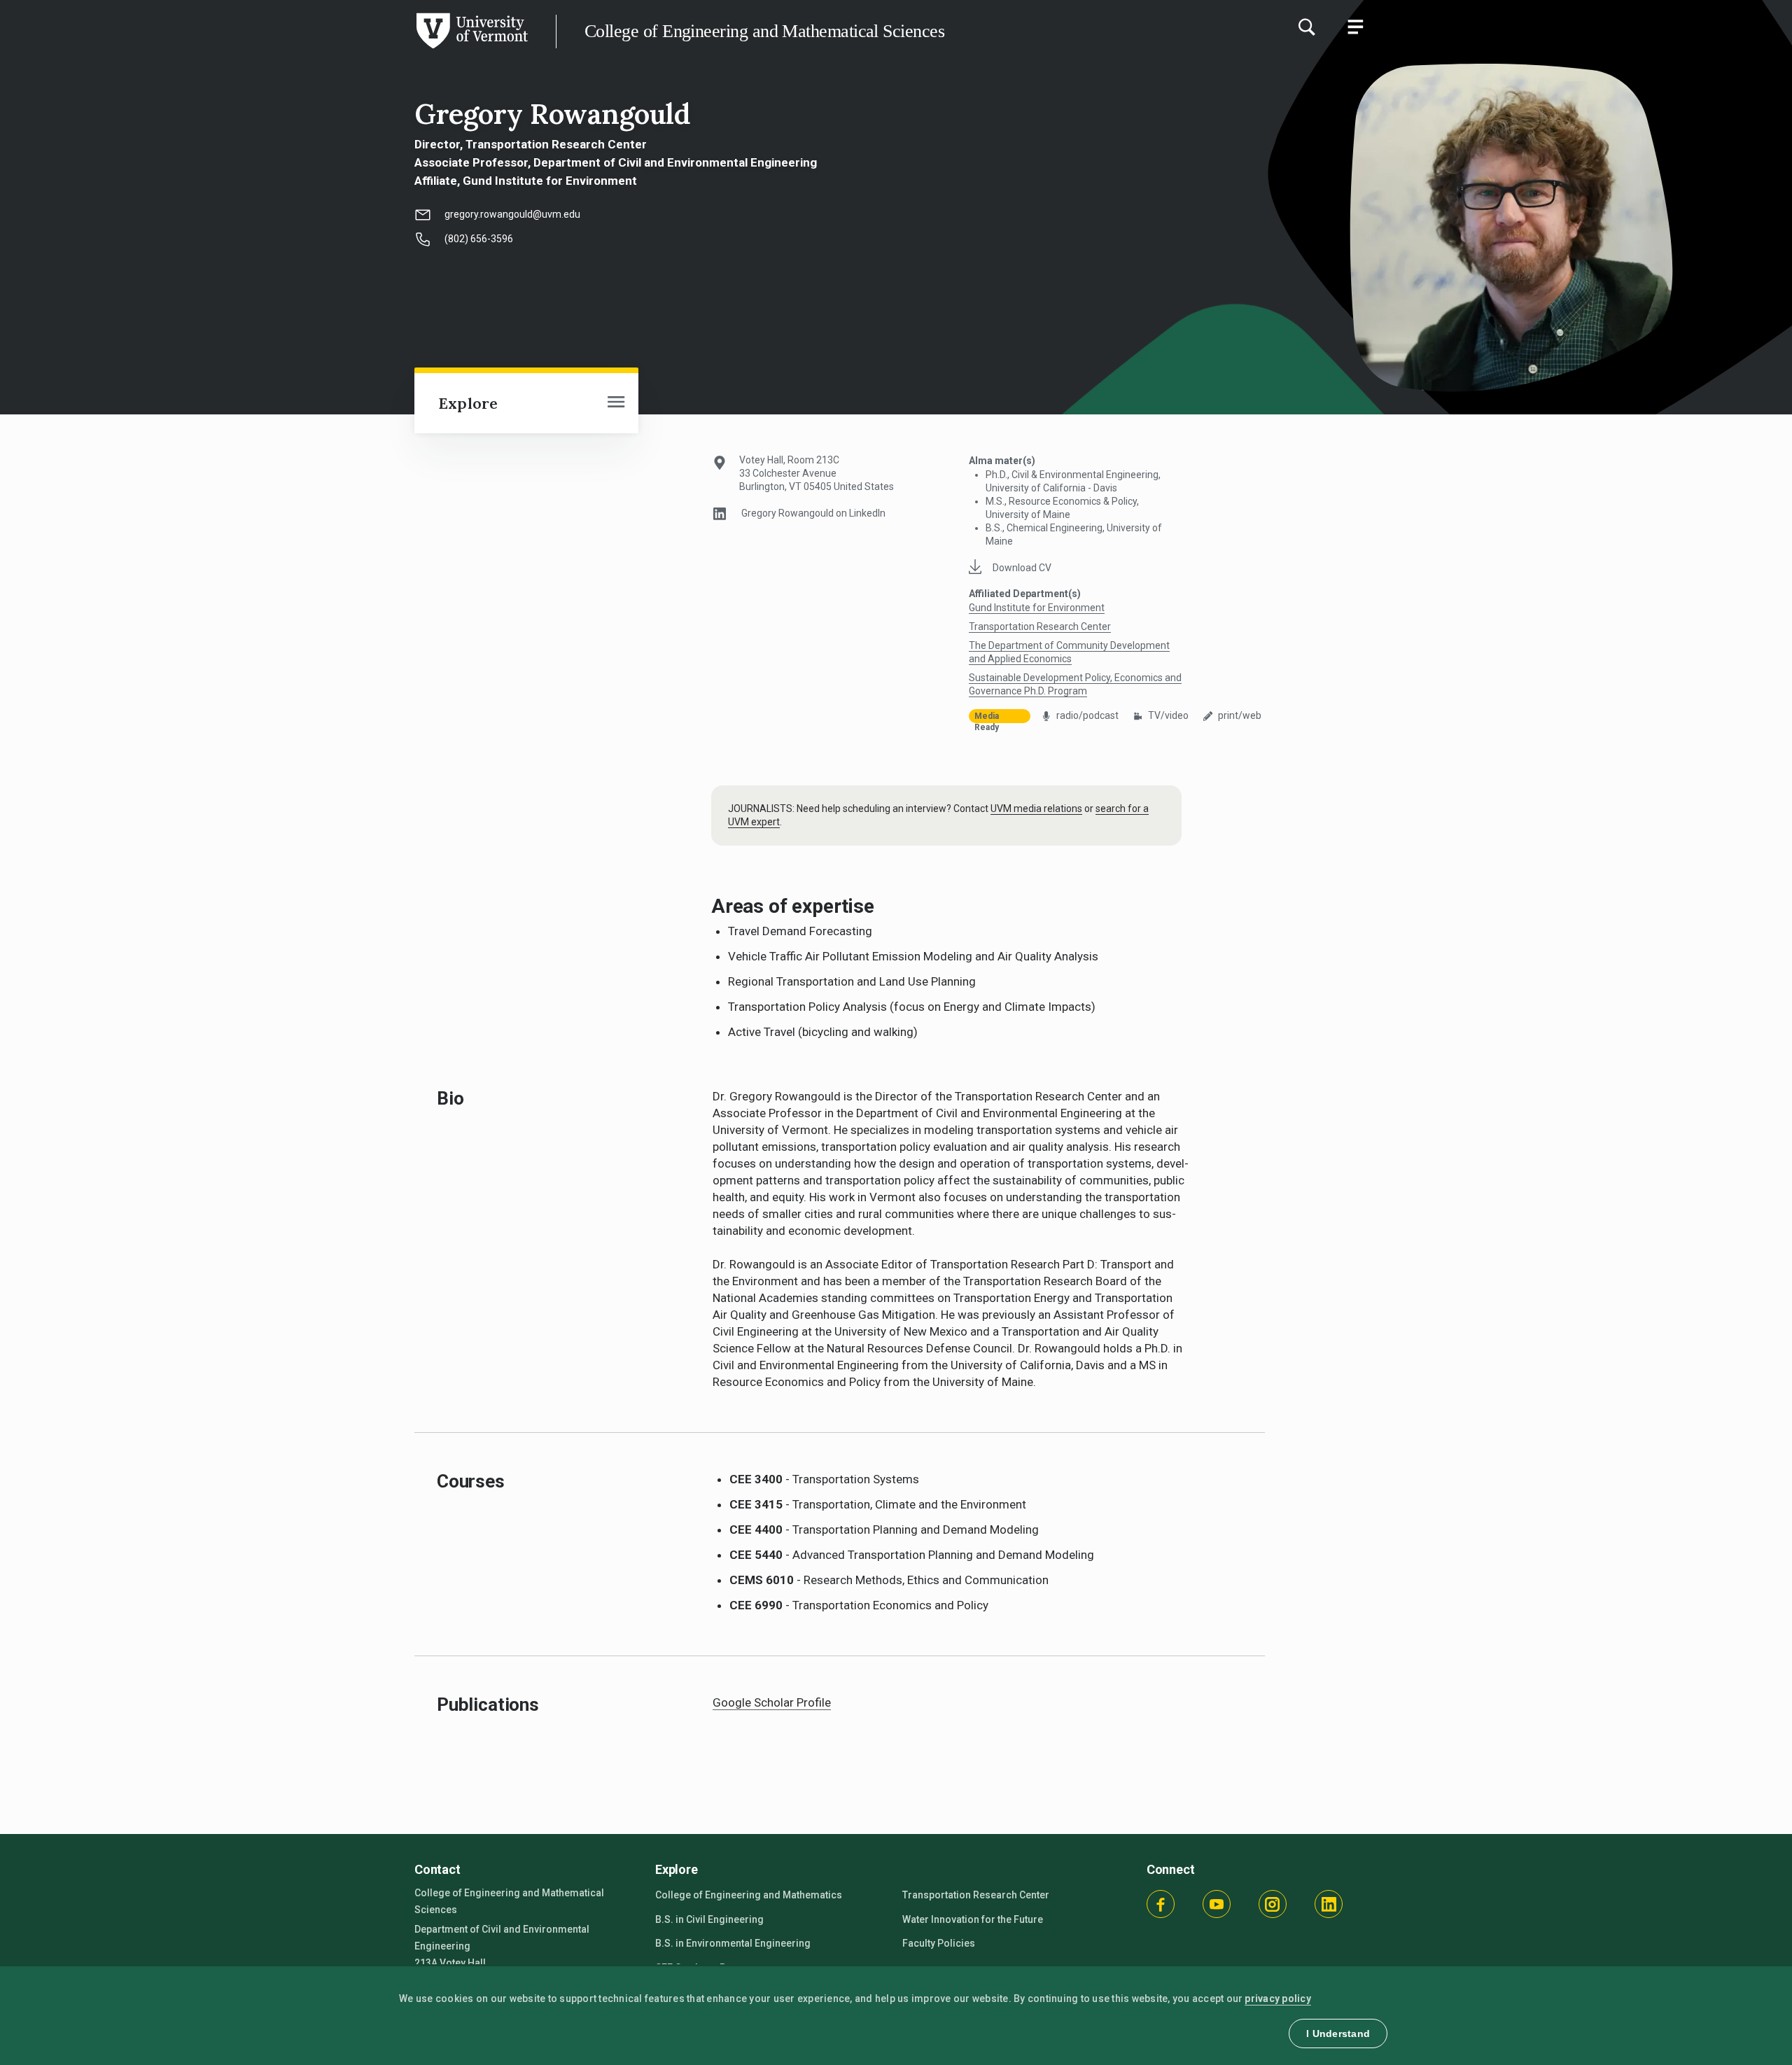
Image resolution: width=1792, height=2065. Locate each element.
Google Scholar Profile (772, 1702)
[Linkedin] (1329, 1904)
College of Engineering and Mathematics (749, 1895)
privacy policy (1278, 1998)
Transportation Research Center (1040, 626)
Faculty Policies (939, 1943)
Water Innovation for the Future (973, 1919)
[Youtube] (1217, 1904)
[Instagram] (1273, 1904)
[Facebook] (1161, 1904)
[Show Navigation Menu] (1355, 27)
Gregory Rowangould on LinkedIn (813, 513)
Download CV (1022, 568)
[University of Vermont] (264, 48)
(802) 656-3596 (479, 239)
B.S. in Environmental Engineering (733, 1943)
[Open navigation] (616, 403)
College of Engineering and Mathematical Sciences (764, 31)
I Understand (1338, 2033)
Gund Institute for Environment (1037, 608)
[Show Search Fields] (1306, 27)
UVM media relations (1036, 808)
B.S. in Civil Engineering (709, 1919)
